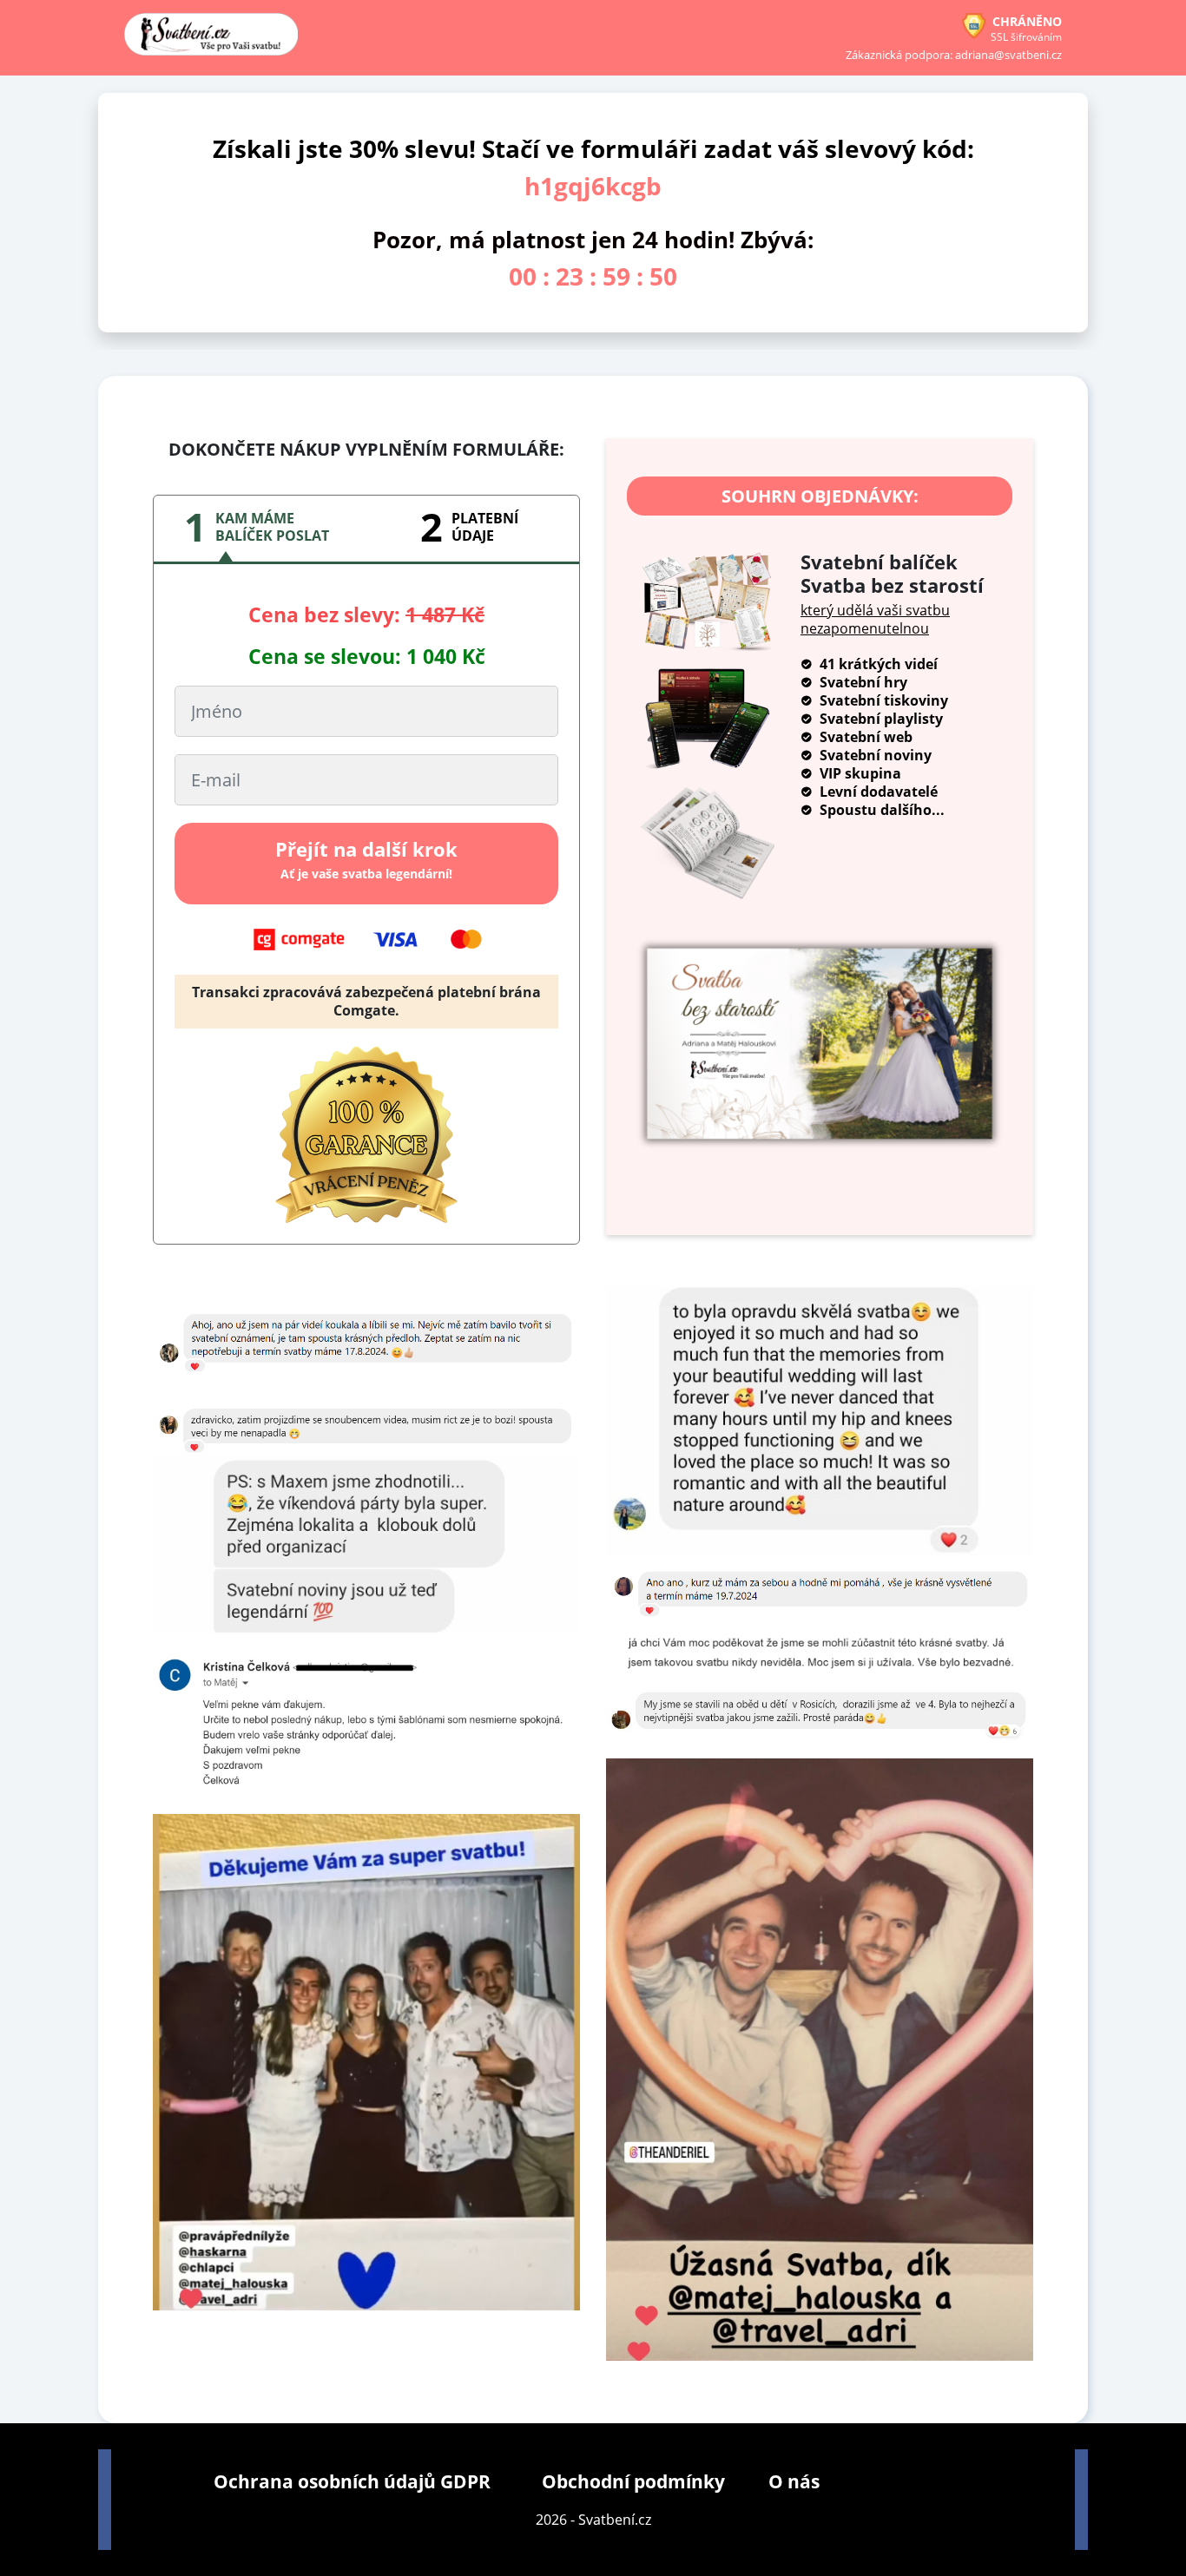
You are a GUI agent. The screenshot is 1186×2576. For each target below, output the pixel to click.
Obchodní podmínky (633, 2481)
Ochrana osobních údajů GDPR (352, 2481)
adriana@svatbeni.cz (1008, 55)
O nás (794, 2481)
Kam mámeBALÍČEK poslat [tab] (272, 527)
